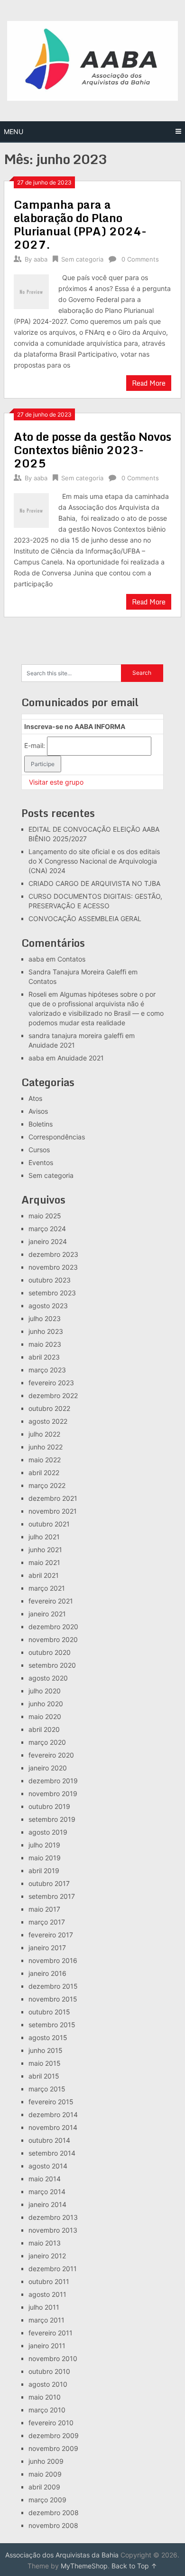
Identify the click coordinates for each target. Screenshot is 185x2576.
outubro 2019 (49, 1806)
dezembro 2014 (53, 2114)
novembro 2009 (53, 2448)
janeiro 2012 (47, 2256)
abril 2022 (44, 1473)
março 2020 (47, 1742)
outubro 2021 (49, 1524)
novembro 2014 (53, 2127)
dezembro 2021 (53, 1498)
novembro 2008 (53, 2525)
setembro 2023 (52, 1293)
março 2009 (47, 2500)
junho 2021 (45, 1550)
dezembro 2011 (53, 2269)
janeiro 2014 (47, 2204)
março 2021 (47, 1588)
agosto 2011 (47, 2294)
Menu (14, 131)
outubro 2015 (49, 2012)
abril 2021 (44, 1575)
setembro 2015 (52, 2025)
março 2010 (47, 2410)
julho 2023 (45, 1318)
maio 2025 (45, 1216)
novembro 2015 (53, 1999)
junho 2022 (46, 1447)
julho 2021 (44, 1537)
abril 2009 (44, 2487)
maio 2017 (44, 1909)
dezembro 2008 (54, 2513)
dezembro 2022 (53, 1395)
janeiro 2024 (48, 1241)
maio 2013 (45, 2243)
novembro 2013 (53, 2230)
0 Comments (140, 259)
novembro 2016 (53, 1960)
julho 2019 (44, 1845)
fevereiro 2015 (51, 2102)
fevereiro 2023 (51, 1383)
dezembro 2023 (53, 1254)
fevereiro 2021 (51, 1601)
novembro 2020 (53, 1639)
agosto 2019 (48, 1832)
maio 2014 (45, 2179)
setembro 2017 (52, 1896)
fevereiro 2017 (51, 1935)
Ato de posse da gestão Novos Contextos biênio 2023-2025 (92, 450)
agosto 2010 (48, 2384)
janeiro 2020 (48, 1768)
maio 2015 (45, 2063)
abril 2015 (44, 2076)
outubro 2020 (50, 1652)
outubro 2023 (50, 1280)
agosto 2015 (48, 2037)
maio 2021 (44, 1562)
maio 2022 (45, 1460)
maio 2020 (45, 1716)
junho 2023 (46, 1331)
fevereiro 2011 (51, 2333)
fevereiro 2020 (51, 1755)
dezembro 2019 (53, 1781)
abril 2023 (44, 1357)
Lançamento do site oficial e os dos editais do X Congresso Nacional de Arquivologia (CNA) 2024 (94, 861)
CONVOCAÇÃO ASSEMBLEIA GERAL (85, 919)
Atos (35, 1098)
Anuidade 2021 (52, 1045)
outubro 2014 (49, 2140)
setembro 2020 (52, 1665)
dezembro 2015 (53, 1986)
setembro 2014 (52, 2153)
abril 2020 (44, 1729)
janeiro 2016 (47, 1973)
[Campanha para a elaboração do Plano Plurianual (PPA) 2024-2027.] (31, 291)
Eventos (41, 1162)
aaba (41, 259)
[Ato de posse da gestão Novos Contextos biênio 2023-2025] (31, 510)
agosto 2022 (48, 1421)
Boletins (41, 1124)
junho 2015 (46, 2050)
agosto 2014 (48, 2166)
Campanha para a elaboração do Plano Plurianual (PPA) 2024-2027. (80, 224)
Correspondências (57, 1137)
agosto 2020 (48, 1678)
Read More (149, 383)
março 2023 (47, 1370)
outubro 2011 (49, 2281)
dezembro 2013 (53, 2217)
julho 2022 (44, 1434)
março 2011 (46, 2320)
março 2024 (47, 1229)
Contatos (71, 959)
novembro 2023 (53, 1267)
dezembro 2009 (54, 2435)
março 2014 (47, 2192)
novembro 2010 (53, 2358)
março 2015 (47, 2089)
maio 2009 (45, 2474)
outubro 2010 (49, 2371)
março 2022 (47, 1485)
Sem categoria (82, 259)
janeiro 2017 (47, 1948)
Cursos (39, 1150)
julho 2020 (45, 1691)
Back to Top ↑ (134, 2566)
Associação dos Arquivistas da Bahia (62, 2555)
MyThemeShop (84, 2566)
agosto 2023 (48, 1306)
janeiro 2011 (47, 2346)
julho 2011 (44, 2307)
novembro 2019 (53, 1793)
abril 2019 (44, 1871)
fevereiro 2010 (51, 2423)
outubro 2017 (49, 1883)
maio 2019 (45, 1858)
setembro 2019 (52, 1819)
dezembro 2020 (53, 1627)
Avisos (38, 1111)
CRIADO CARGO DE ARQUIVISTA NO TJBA (94, 883)
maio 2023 (45, 1344)
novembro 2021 (53, 1511)
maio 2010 (45, 2397)
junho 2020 (46, 1704)
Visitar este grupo (56, 782)
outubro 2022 (49, 1408)
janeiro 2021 (47, 1614)
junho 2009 (46, 2461)
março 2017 (47, 1922)
